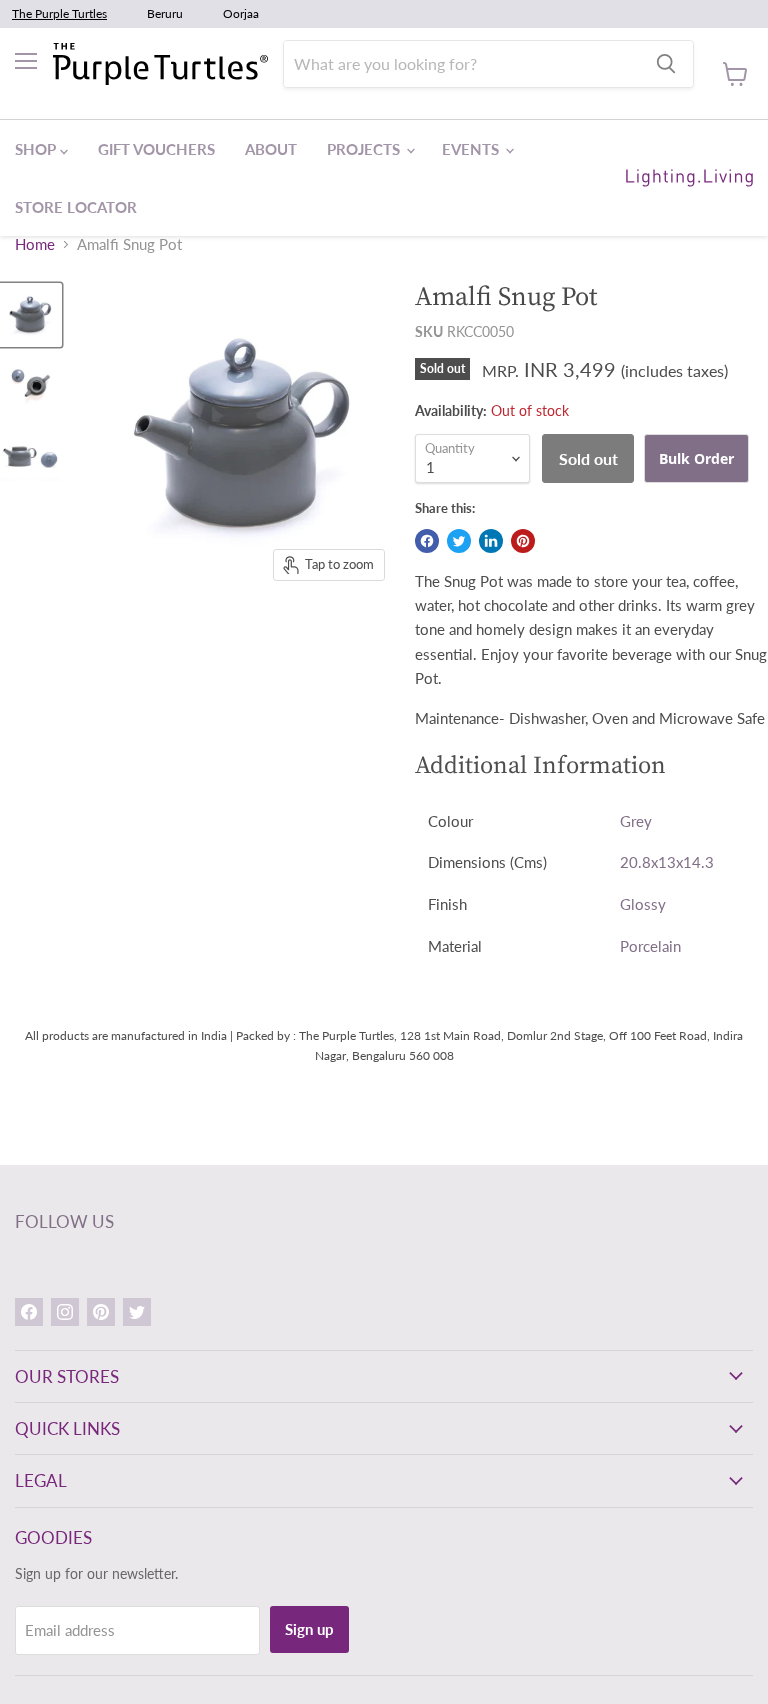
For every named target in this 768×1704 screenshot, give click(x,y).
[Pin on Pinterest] (523, 541)
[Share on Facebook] (427, 541)
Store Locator (76, 207)
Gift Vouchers (156, 149)
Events (472, 149)
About (271, 149)
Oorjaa (241, 13)
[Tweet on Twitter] (459, 541)
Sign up (309, 1629)
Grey (636, 821)
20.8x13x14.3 (667, 862)
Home (35, 244)
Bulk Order (696, 458)
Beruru (165, 13)
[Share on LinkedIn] (491, 541)
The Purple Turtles (59, 13)
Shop (37, 149)
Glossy (643, 904)
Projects (365, 149)
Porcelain (650, 946)
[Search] (666, 64)
